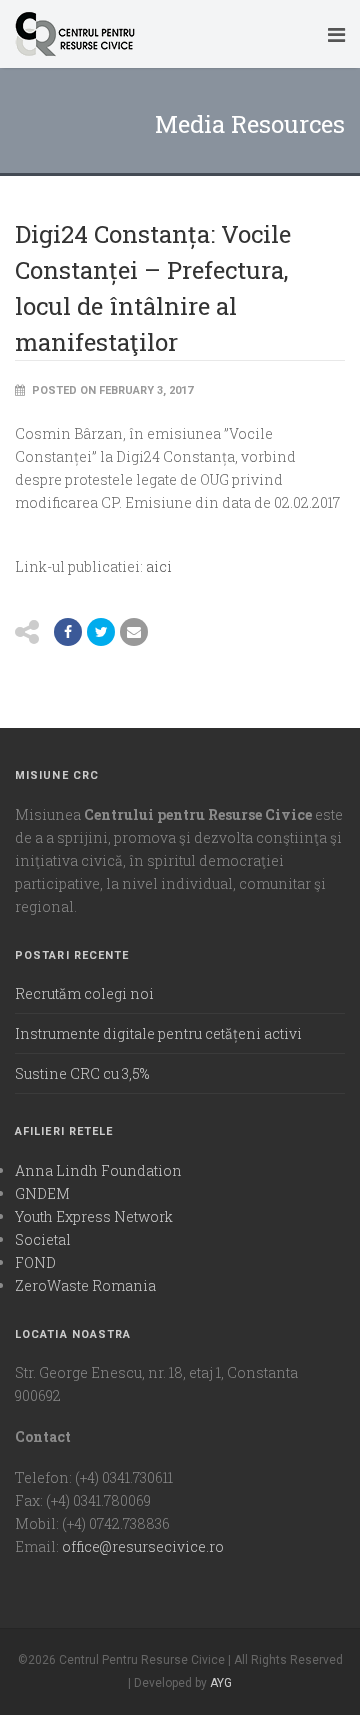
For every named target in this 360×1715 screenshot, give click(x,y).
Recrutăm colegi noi (84, 993)
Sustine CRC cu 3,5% (82, 1073)
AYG (221, 1683)
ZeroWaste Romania (85, 1285)
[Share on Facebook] (68, 632)
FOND (35, 1262)
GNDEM (42, 1193)
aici (159, 566)
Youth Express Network (94, 1216)
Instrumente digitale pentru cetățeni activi (158, 1033)
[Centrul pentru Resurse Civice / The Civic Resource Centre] (163, 34)
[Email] (134, 632)
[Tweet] (101, 632)
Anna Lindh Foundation (98, 1170)
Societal (43, 1239)
